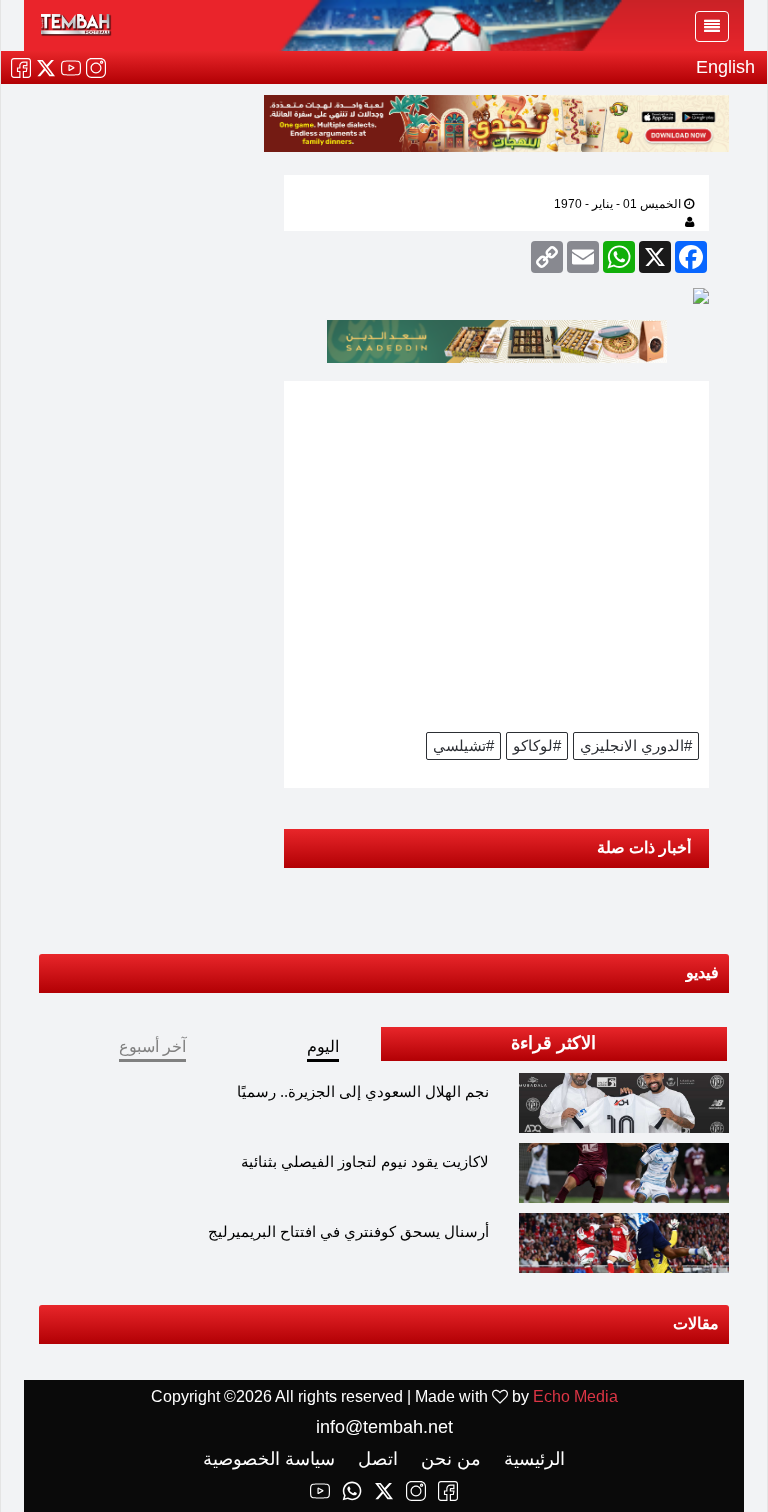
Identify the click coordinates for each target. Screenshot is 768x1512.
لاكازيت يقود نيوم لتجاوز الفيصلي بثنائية (365, 1161)
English (725, 67)
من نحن (448, 1459)
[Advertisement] (496, 554)
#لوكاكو (537, 745)
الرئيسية (532, 1459)
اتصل (375, 1459)
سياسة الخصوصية (269, 1459)
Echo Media (575, 1396)
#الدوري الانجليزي (636, 745)
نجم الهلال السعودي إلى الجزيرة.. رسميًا (363, 1091)
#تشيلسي (463, 745)
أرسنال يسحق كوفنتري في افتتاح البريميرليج (348, 1231)
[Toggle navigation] (712, 26)
